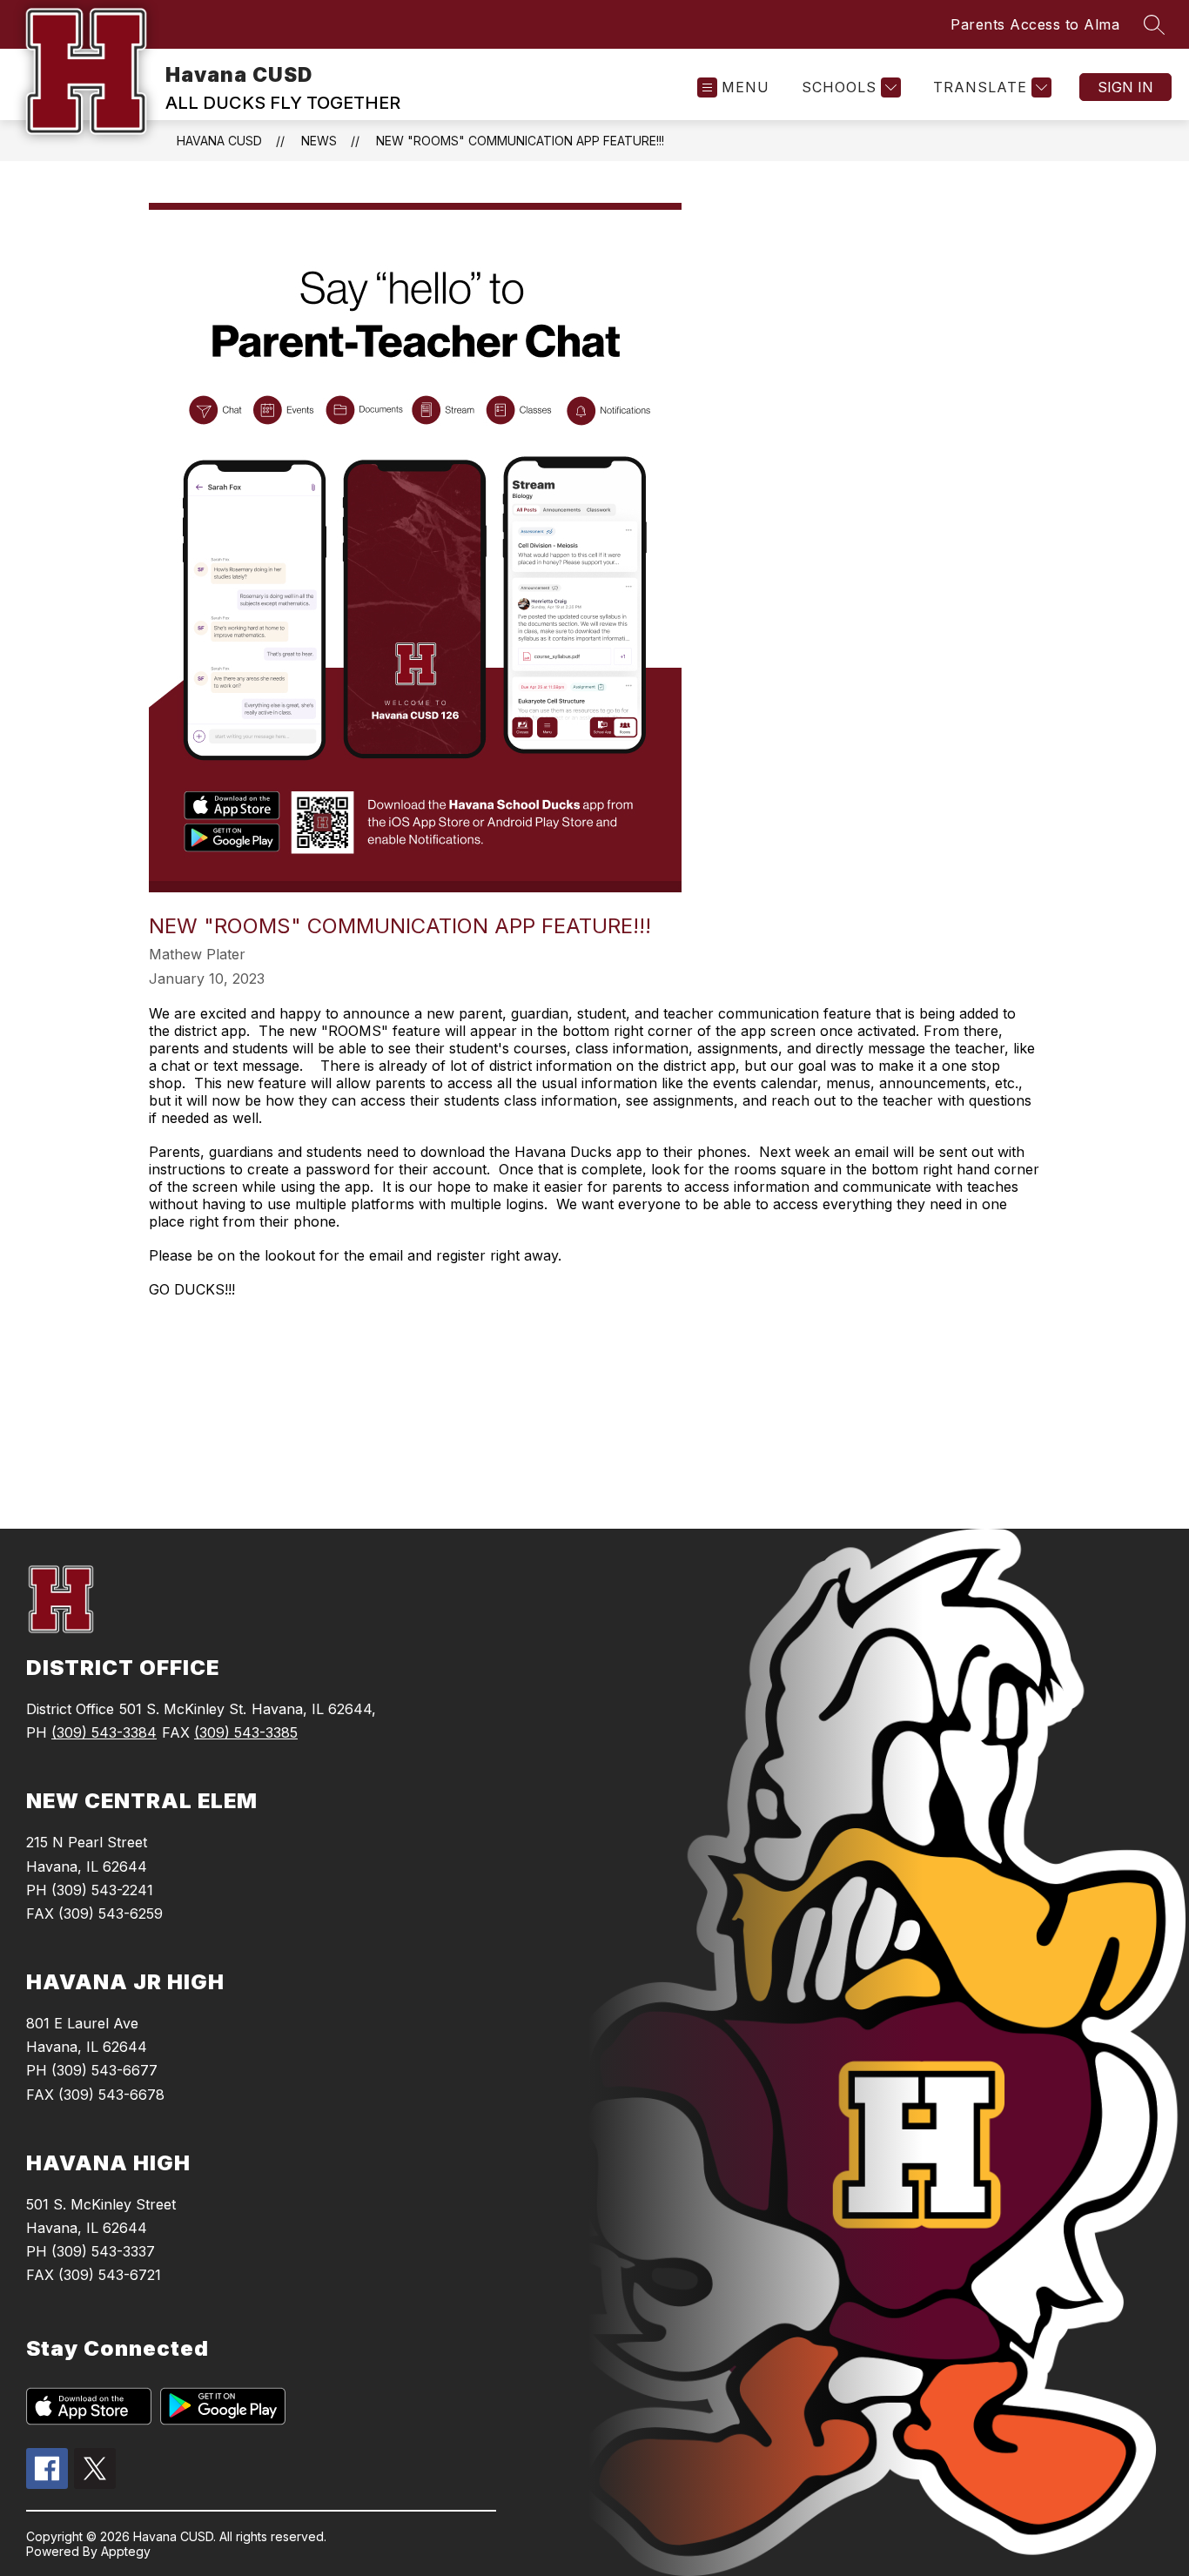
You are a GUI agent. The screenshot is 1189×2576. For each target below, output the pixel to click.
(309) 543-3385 (246, 1732)
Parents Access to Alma (1035, 24)
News (319, 141)
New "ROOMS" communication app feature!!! (520, 141)
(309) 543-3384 (104, 1732)
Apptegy (126, 2551)
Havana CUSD (219, 141)
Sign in (1125, 87)
